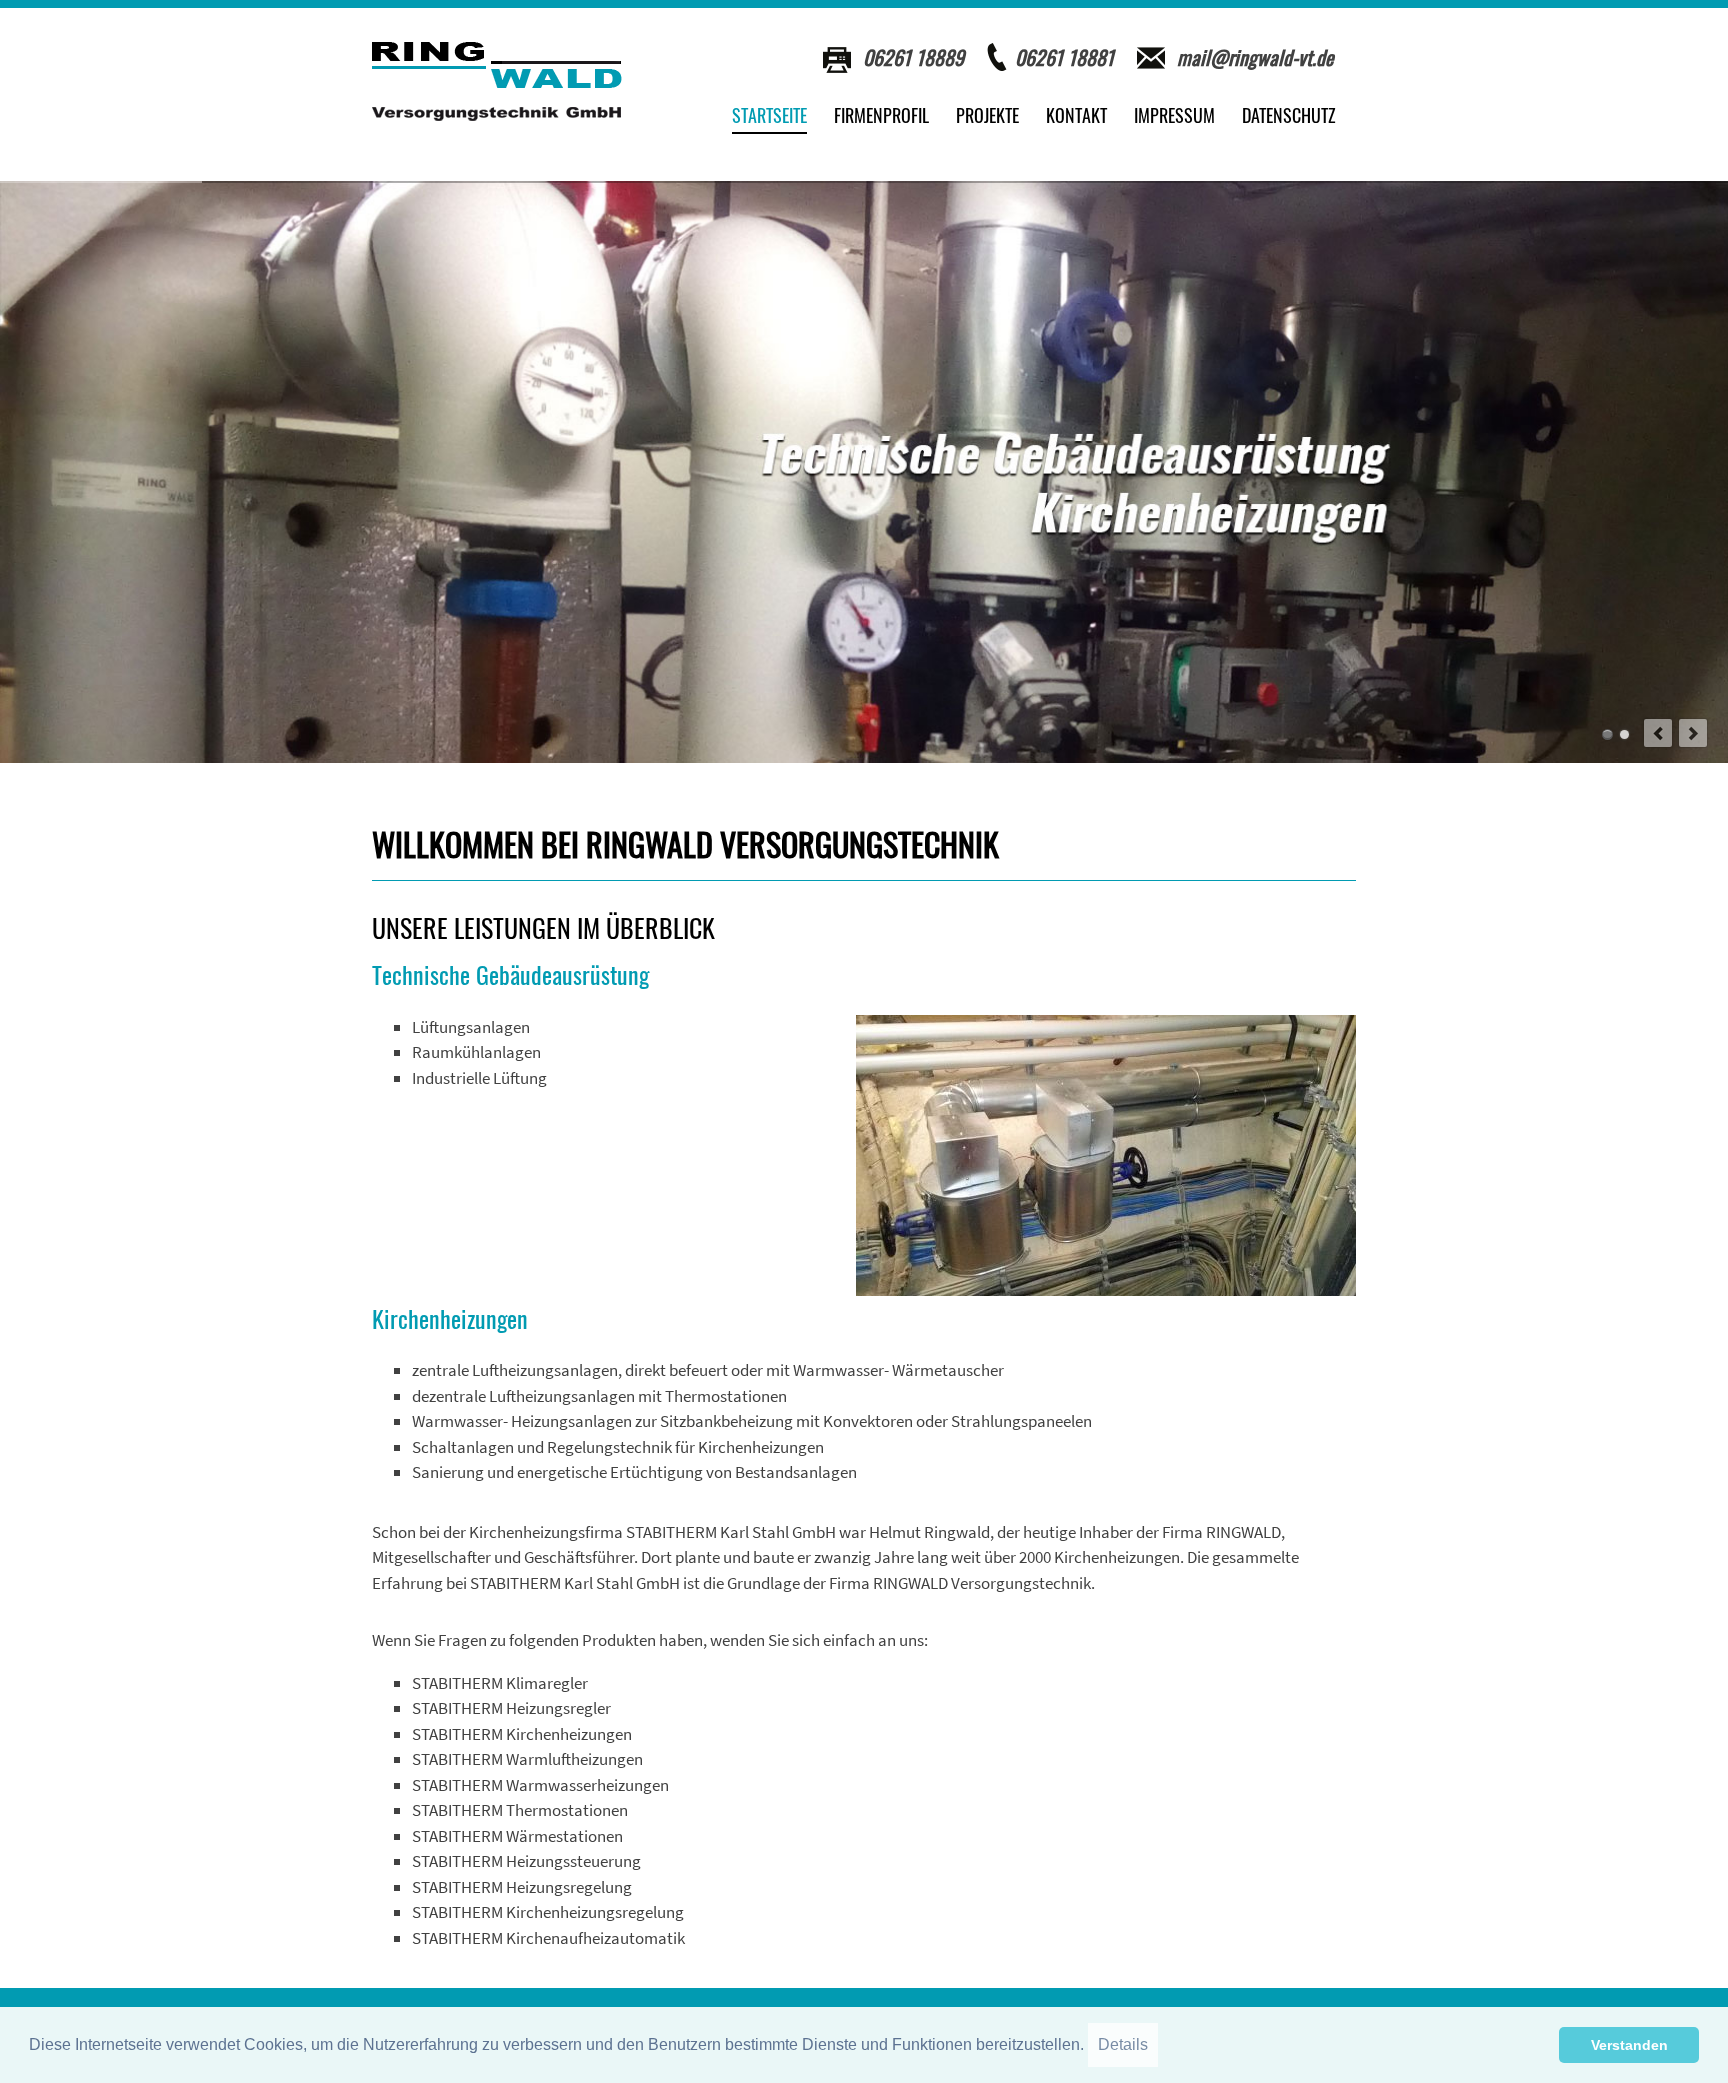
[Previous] (1658, 733)
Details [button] (1123, 2044)
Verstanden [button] (1629, 2045)
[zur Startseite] (497, 81)
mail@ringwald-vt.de (1255, 57)
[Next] (1693, 733)
